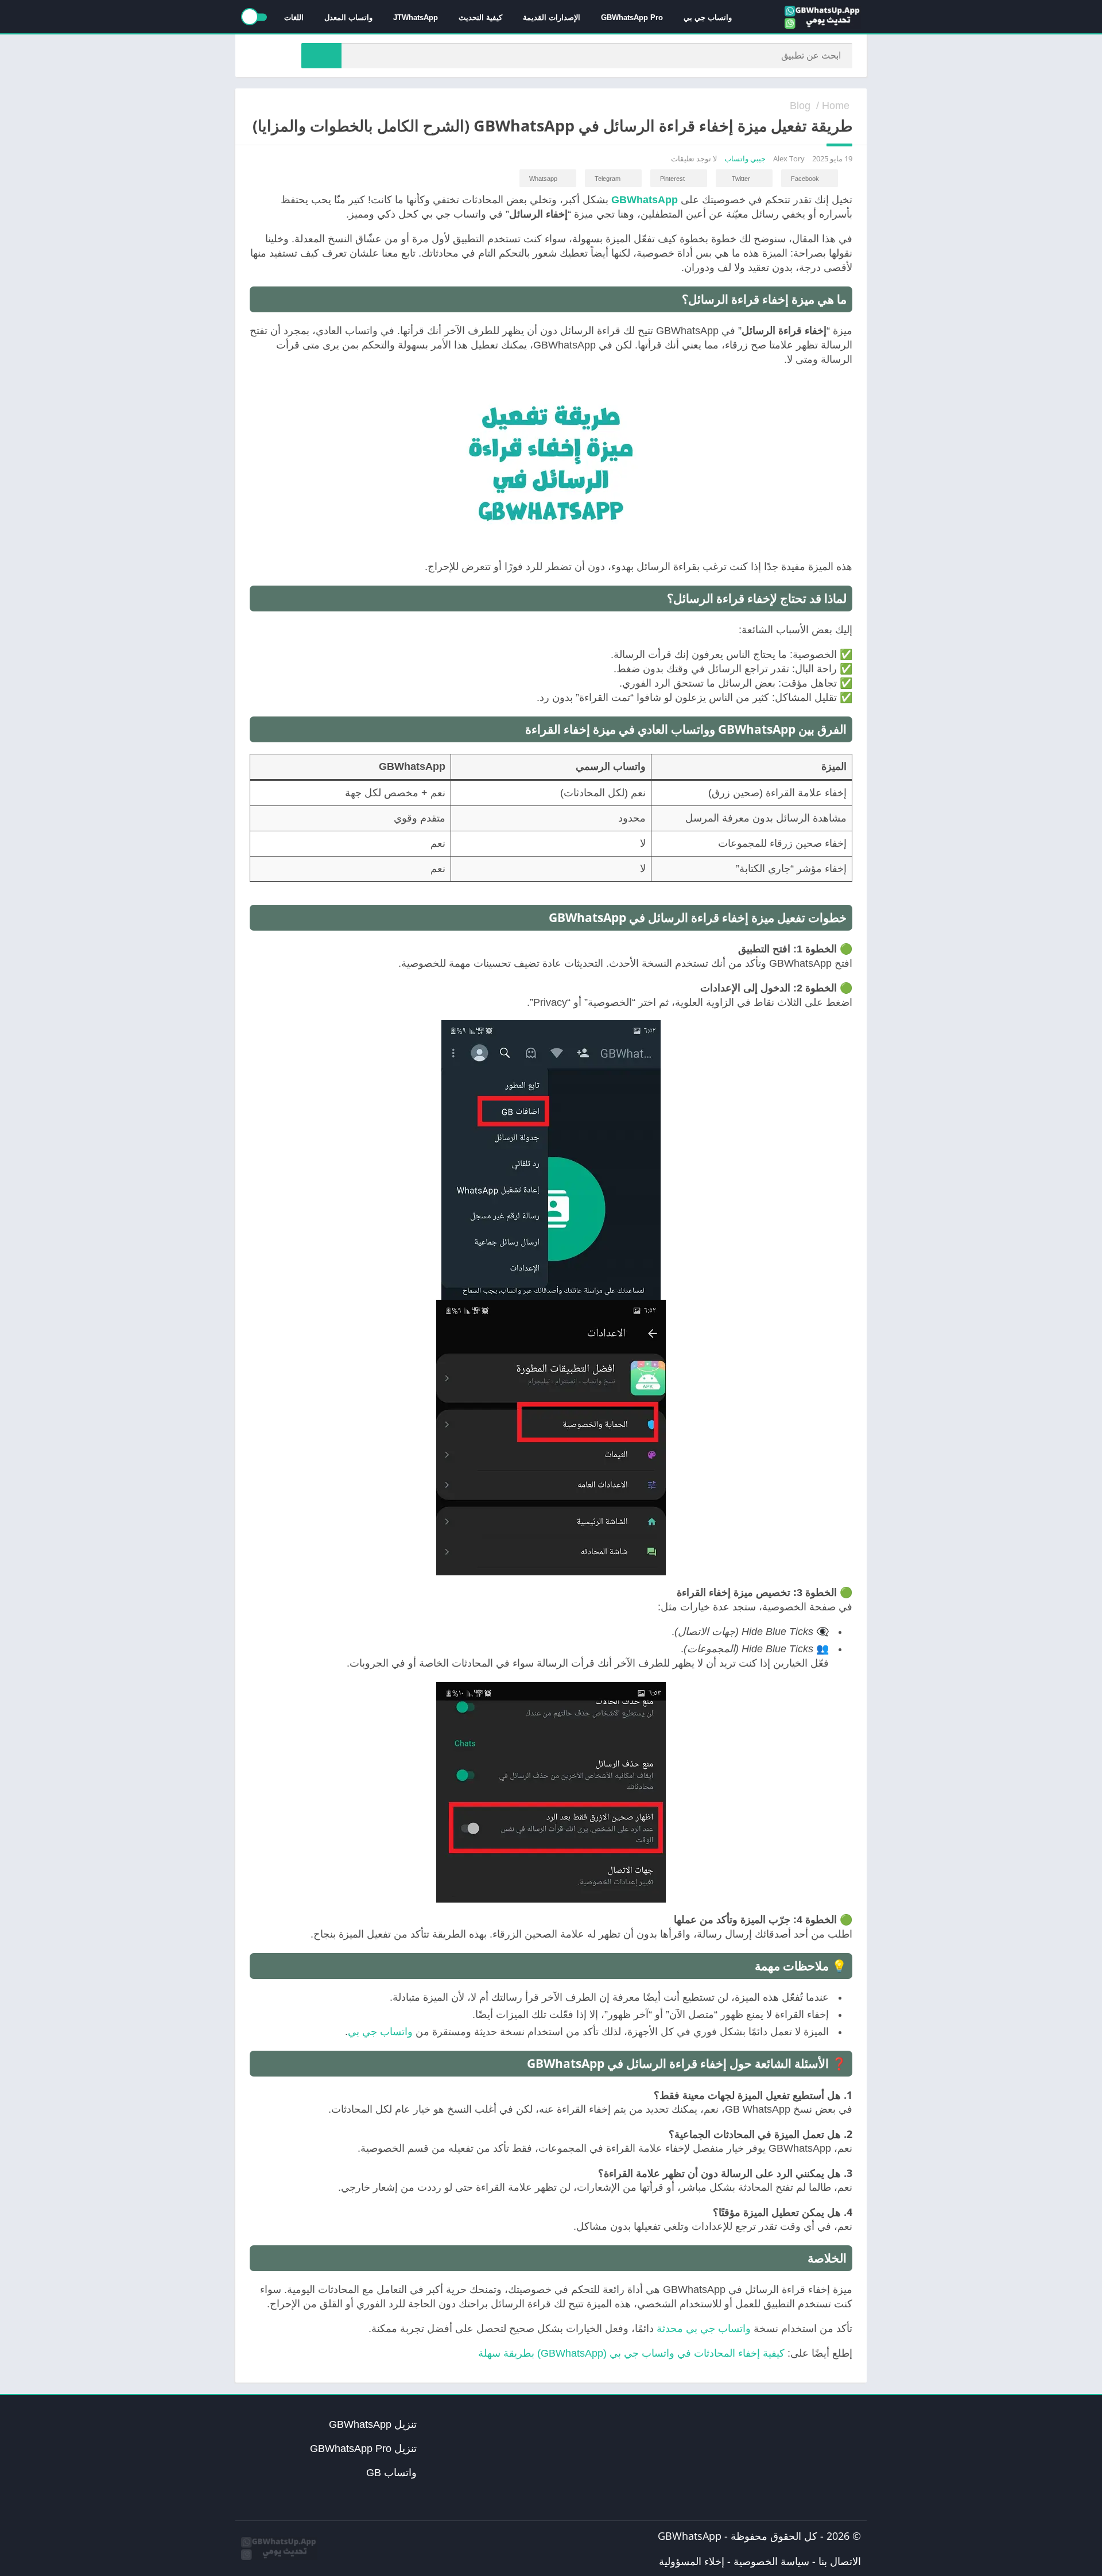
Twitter (741, 179)
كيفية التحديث (480, 18)
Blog (800, 106)
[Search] (321, 56)
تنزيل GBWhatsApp (373, 2424)
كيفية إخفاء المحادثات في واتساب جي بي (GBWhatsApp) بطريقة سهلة (631, 2353)
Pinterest (672, 179)
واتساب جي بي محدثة (704, 2329)
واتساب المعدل (348, 18)
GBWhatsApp (690, 2536)
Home (836, 106)
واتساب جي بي (708, 18)
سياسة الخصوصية (771, 2561)
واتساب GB (391, 2473)
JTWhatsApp (416, 18)
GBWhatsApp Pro (632, 18)
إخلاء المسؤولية (692, 2561)
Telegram (608, 179)
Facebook (805, 179)
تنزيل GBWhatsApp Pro (363, 2449)
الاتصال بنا (840, 2561)
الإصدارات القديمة (552, 18)
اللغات (294, 18)
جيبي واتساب (745, 158)
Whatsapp (543, 179)
